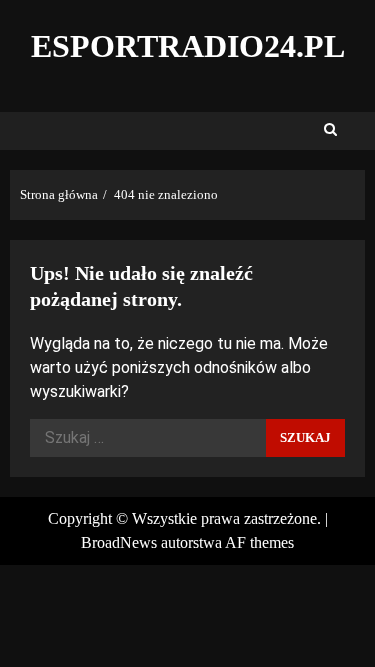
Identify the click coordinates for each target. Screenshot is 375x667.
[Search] (330, 131)
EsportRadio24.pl (188, 46)
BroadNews (119, 542)
